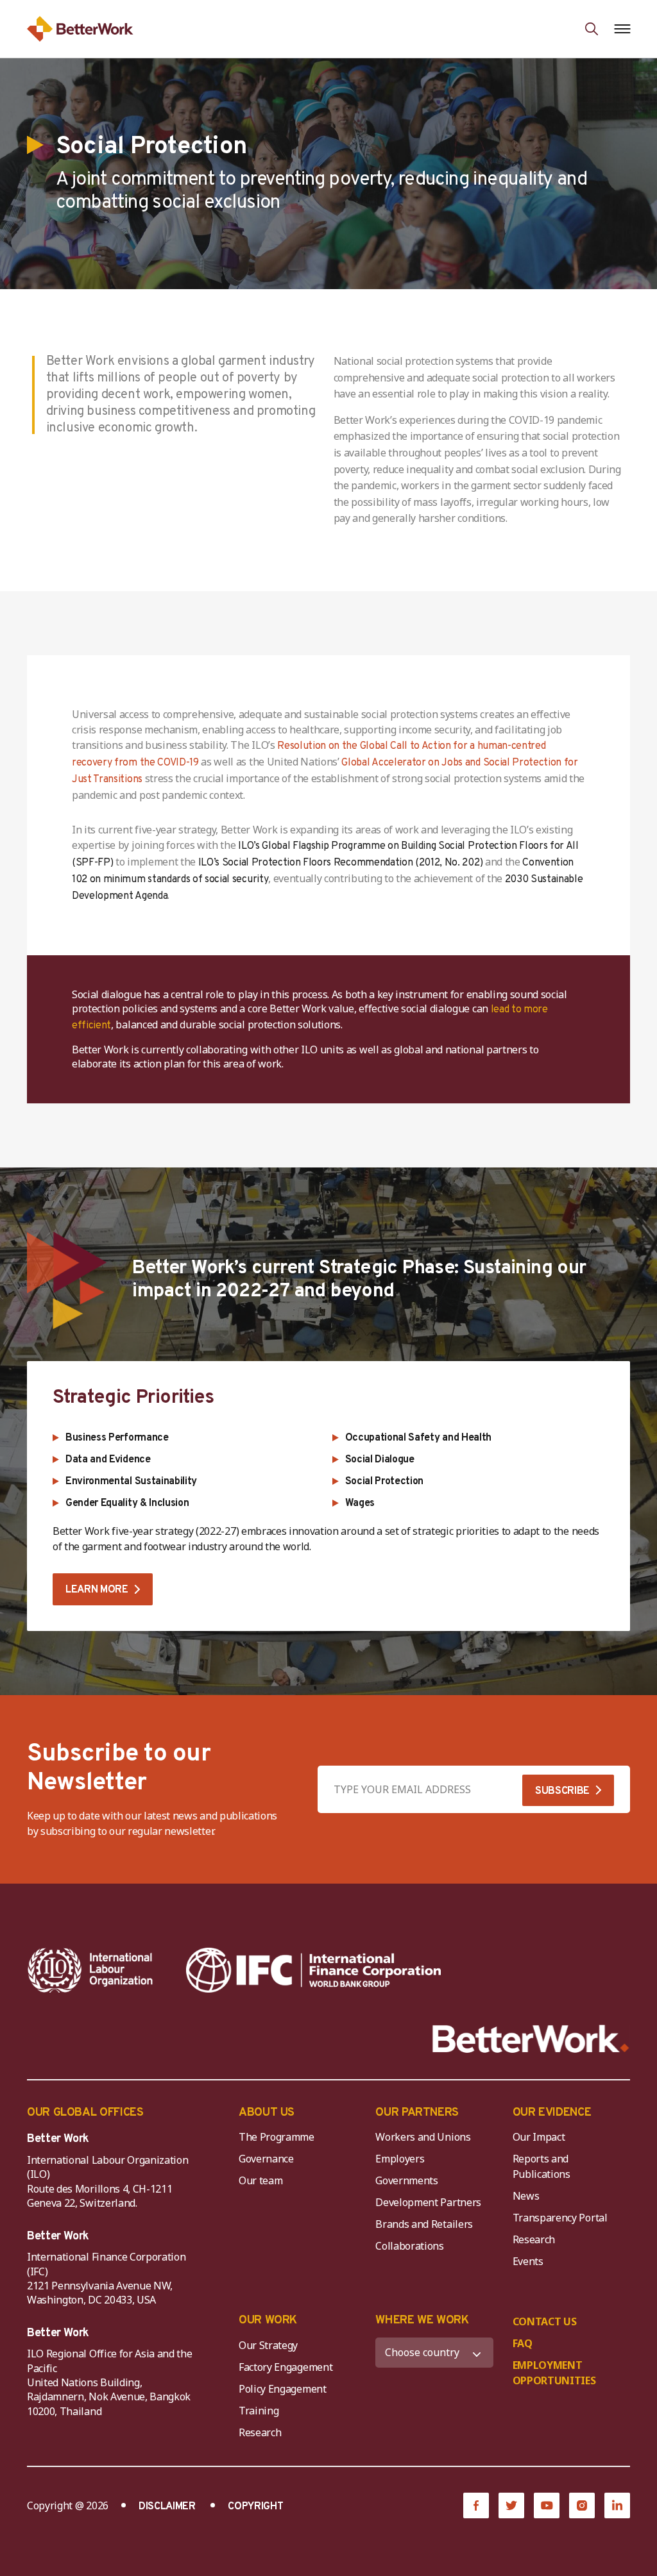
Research (534, 2239)
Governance (266, 2159)
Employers (400, 2159)
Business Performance (117, 1438)
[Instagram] (582, 2505)
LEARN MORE (97, 1590)
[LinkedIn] (617, 2505)
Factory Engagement (286, 2367)
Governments (406, 2180)
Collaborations (410, 2246)
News (526, 2196)
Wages (360, 1503)
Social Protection (385, 1482)
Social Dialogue (380, 1460)
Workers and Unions (423, 2137)
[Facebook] (476, 2505)
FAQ (523, 2343)
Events (528, 2261)
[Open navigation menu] (622, 29)
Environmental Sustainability (131, 1482)
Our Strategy (268, 2345)
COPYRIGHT (255, 2507)
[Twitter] (511, 2505)
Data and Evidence (108, 1460)
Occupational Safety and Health (418, 1438)
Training (259, 2411)
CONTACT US (545, 2321)
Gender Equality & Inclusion (127, 1503)
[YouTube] (547, 2505)
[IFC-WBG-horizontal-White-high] (313, 1970)
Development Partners (428, 2202)
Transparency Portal (560, 2218)
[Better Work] (531, 2039)
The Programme (277, 2137)
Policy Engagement (285, 2389)
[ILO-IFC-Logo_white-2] (90, 1970)
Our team (260, 2180)
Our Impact (539, 2137)
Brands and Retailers (424, 2224)
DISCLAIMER (167, 2507)
